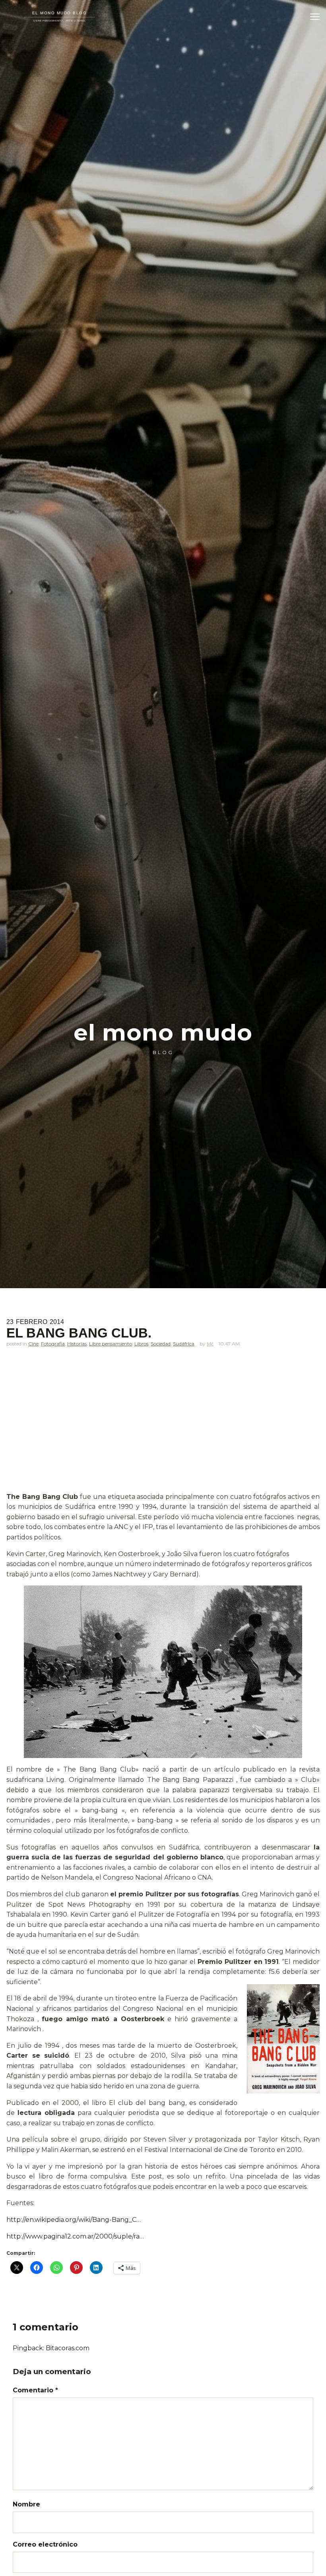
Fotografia (53, 1344)
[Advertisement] (163, 1433)
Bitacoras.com (68, 2348)
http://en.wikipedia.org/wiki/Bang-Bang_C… (74, 2220)
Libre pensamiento (111, 1344)
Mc (210, 1344)
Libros (141, 1344)
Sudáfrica (184, 1344)
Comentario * (35, 2390)
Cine (33, 1344)
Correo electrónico (45, 2544)
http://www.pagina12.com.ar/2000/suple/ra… (75, 2236)
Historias (77, 1344)
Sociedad (161, 1344)
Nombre (26, 2504)
